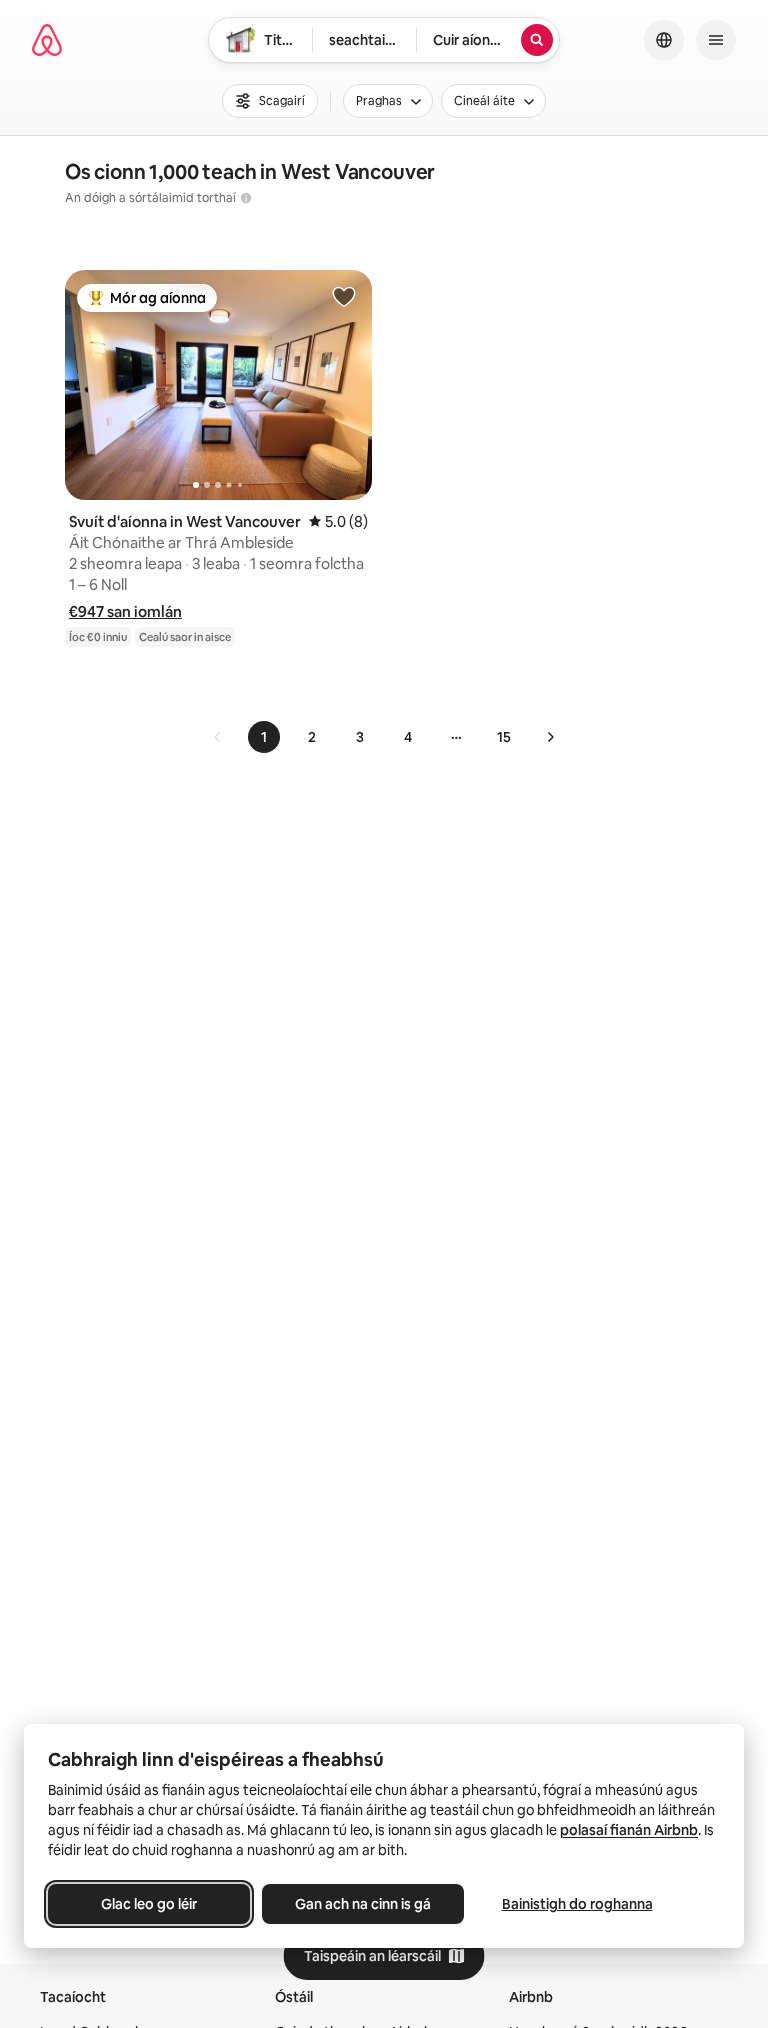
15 (504, 737)
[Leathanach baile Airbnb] (47, 40)
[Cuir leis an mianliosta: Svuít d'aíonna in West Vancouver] (344, 296)
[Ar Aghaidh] (550, 737)
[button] (125, 611)
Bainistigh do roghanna (577, 1904)
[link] (218, 737)
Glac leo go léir (149, 1904)
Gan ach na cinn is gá (363, 1904)
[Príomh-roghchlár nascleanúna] (716, 40)
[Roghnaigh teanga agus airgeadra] (664, 40)
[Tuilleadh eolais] (246, 198)
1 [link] (264, 737)
